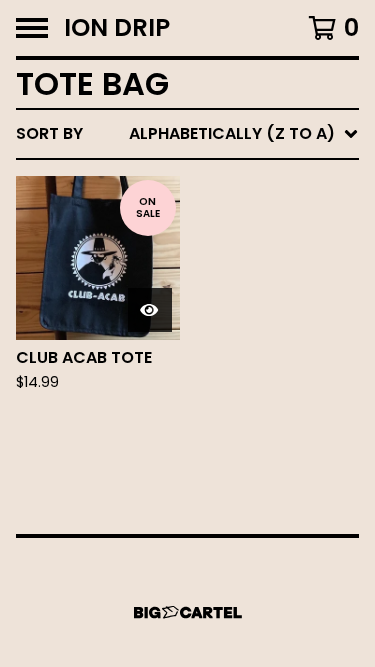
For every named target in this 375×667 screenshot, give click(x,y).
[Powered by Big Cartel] (188, 612)
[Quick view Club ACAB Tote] (150, 310)
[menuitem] (187, 134)
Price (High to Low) (219, 441)
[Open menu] (32, 28)
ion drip (117, 28)
